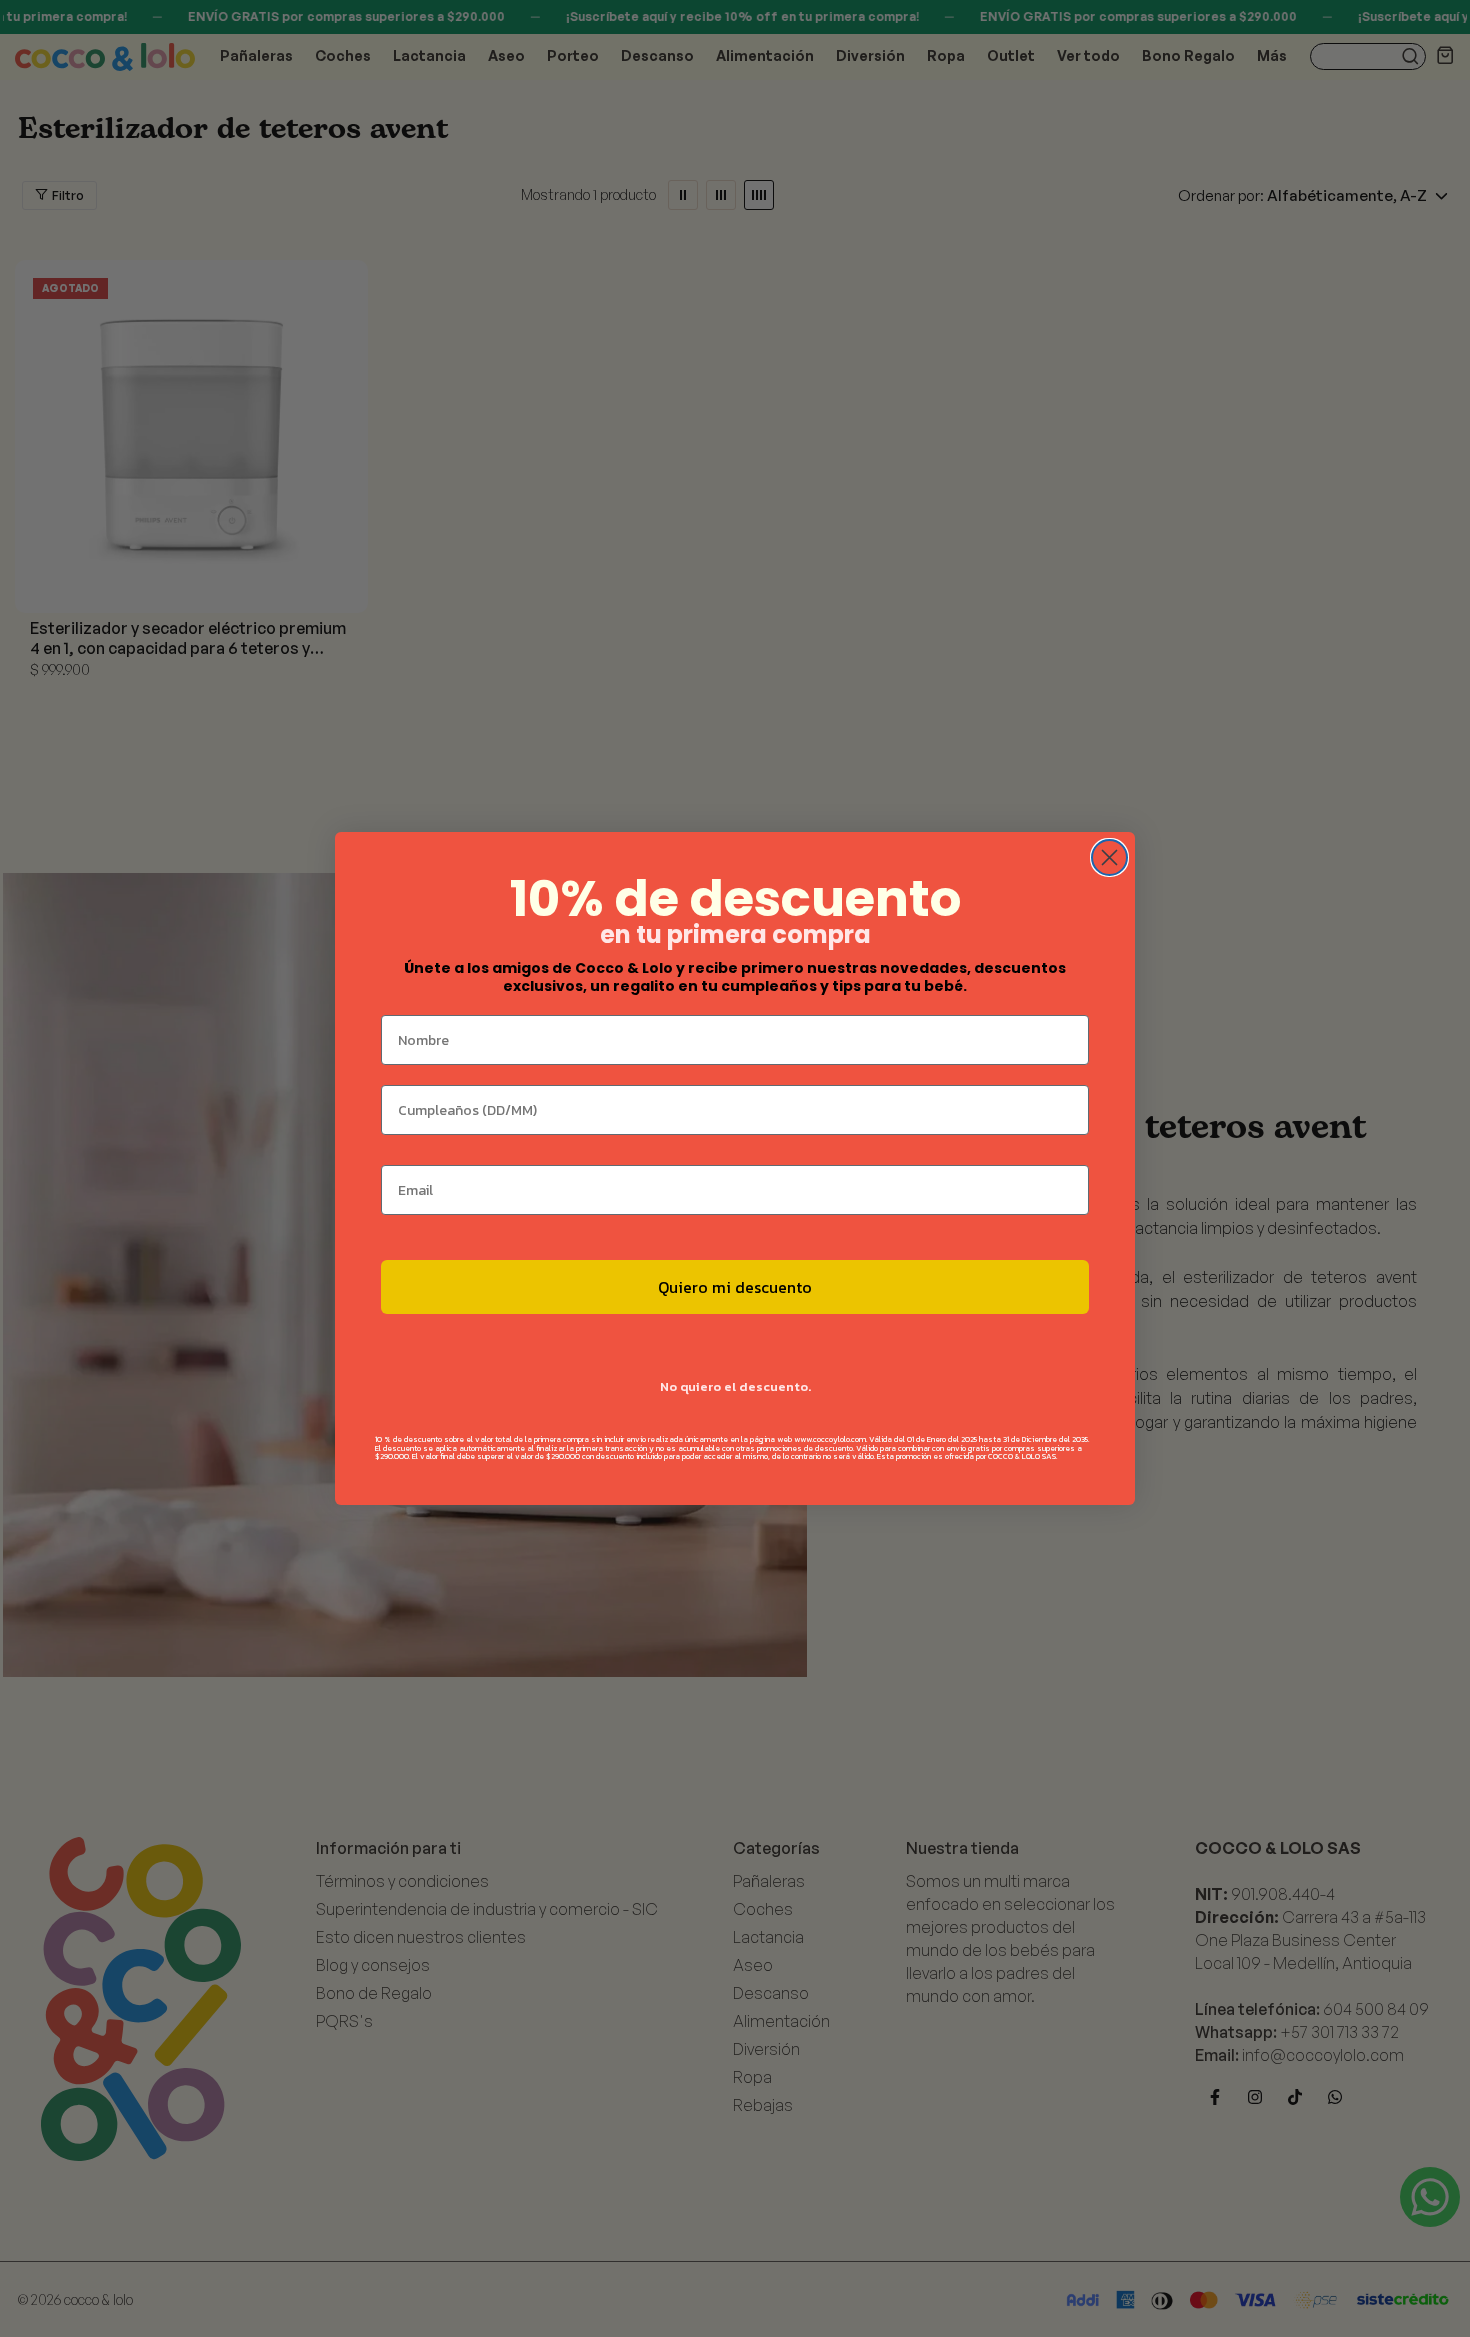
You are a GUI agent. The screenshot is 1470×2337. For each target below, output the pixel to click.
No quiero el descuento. (735, 1386)
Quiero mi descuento (735, 1287)
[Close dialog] (1109, 857)
